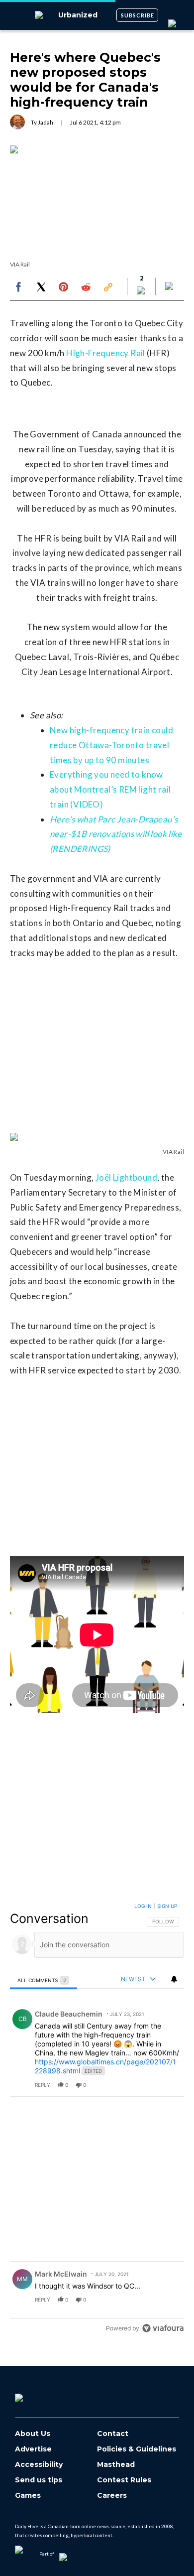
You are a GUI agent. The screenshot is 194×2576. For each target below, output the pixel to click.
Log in (143, 1906)
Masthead (116, 2465)
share (145, 2085)
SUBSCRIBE (138, 15)
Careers (112, 2496)
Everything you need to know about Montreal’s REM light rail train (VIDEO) (110, 789)
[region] (97, 2119)
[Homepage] (35, 2394)
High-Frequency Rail (106, 353)
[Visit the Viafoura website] (163, 2328)
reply (43, 2085)
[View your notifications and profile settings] (174, 1979)
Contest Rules (124, 2480)
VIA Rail (20, 264)
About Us (33, 2434)
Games (28, 2496)
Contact (113, 2434)
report (167, 2085)
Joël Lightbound (126, 1177)
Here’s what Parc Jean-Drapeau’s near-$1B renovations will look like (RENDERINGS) (116, 834)
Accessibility (39, 2465)
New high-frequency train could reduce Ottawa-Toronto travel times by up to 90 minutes (111, 745)
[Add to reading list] (170, 287)
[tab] (44, 1980)
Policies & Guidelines (137, 2449)
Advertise (33, 2449)
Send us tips (39, 2480)
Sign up (167, 1906)
